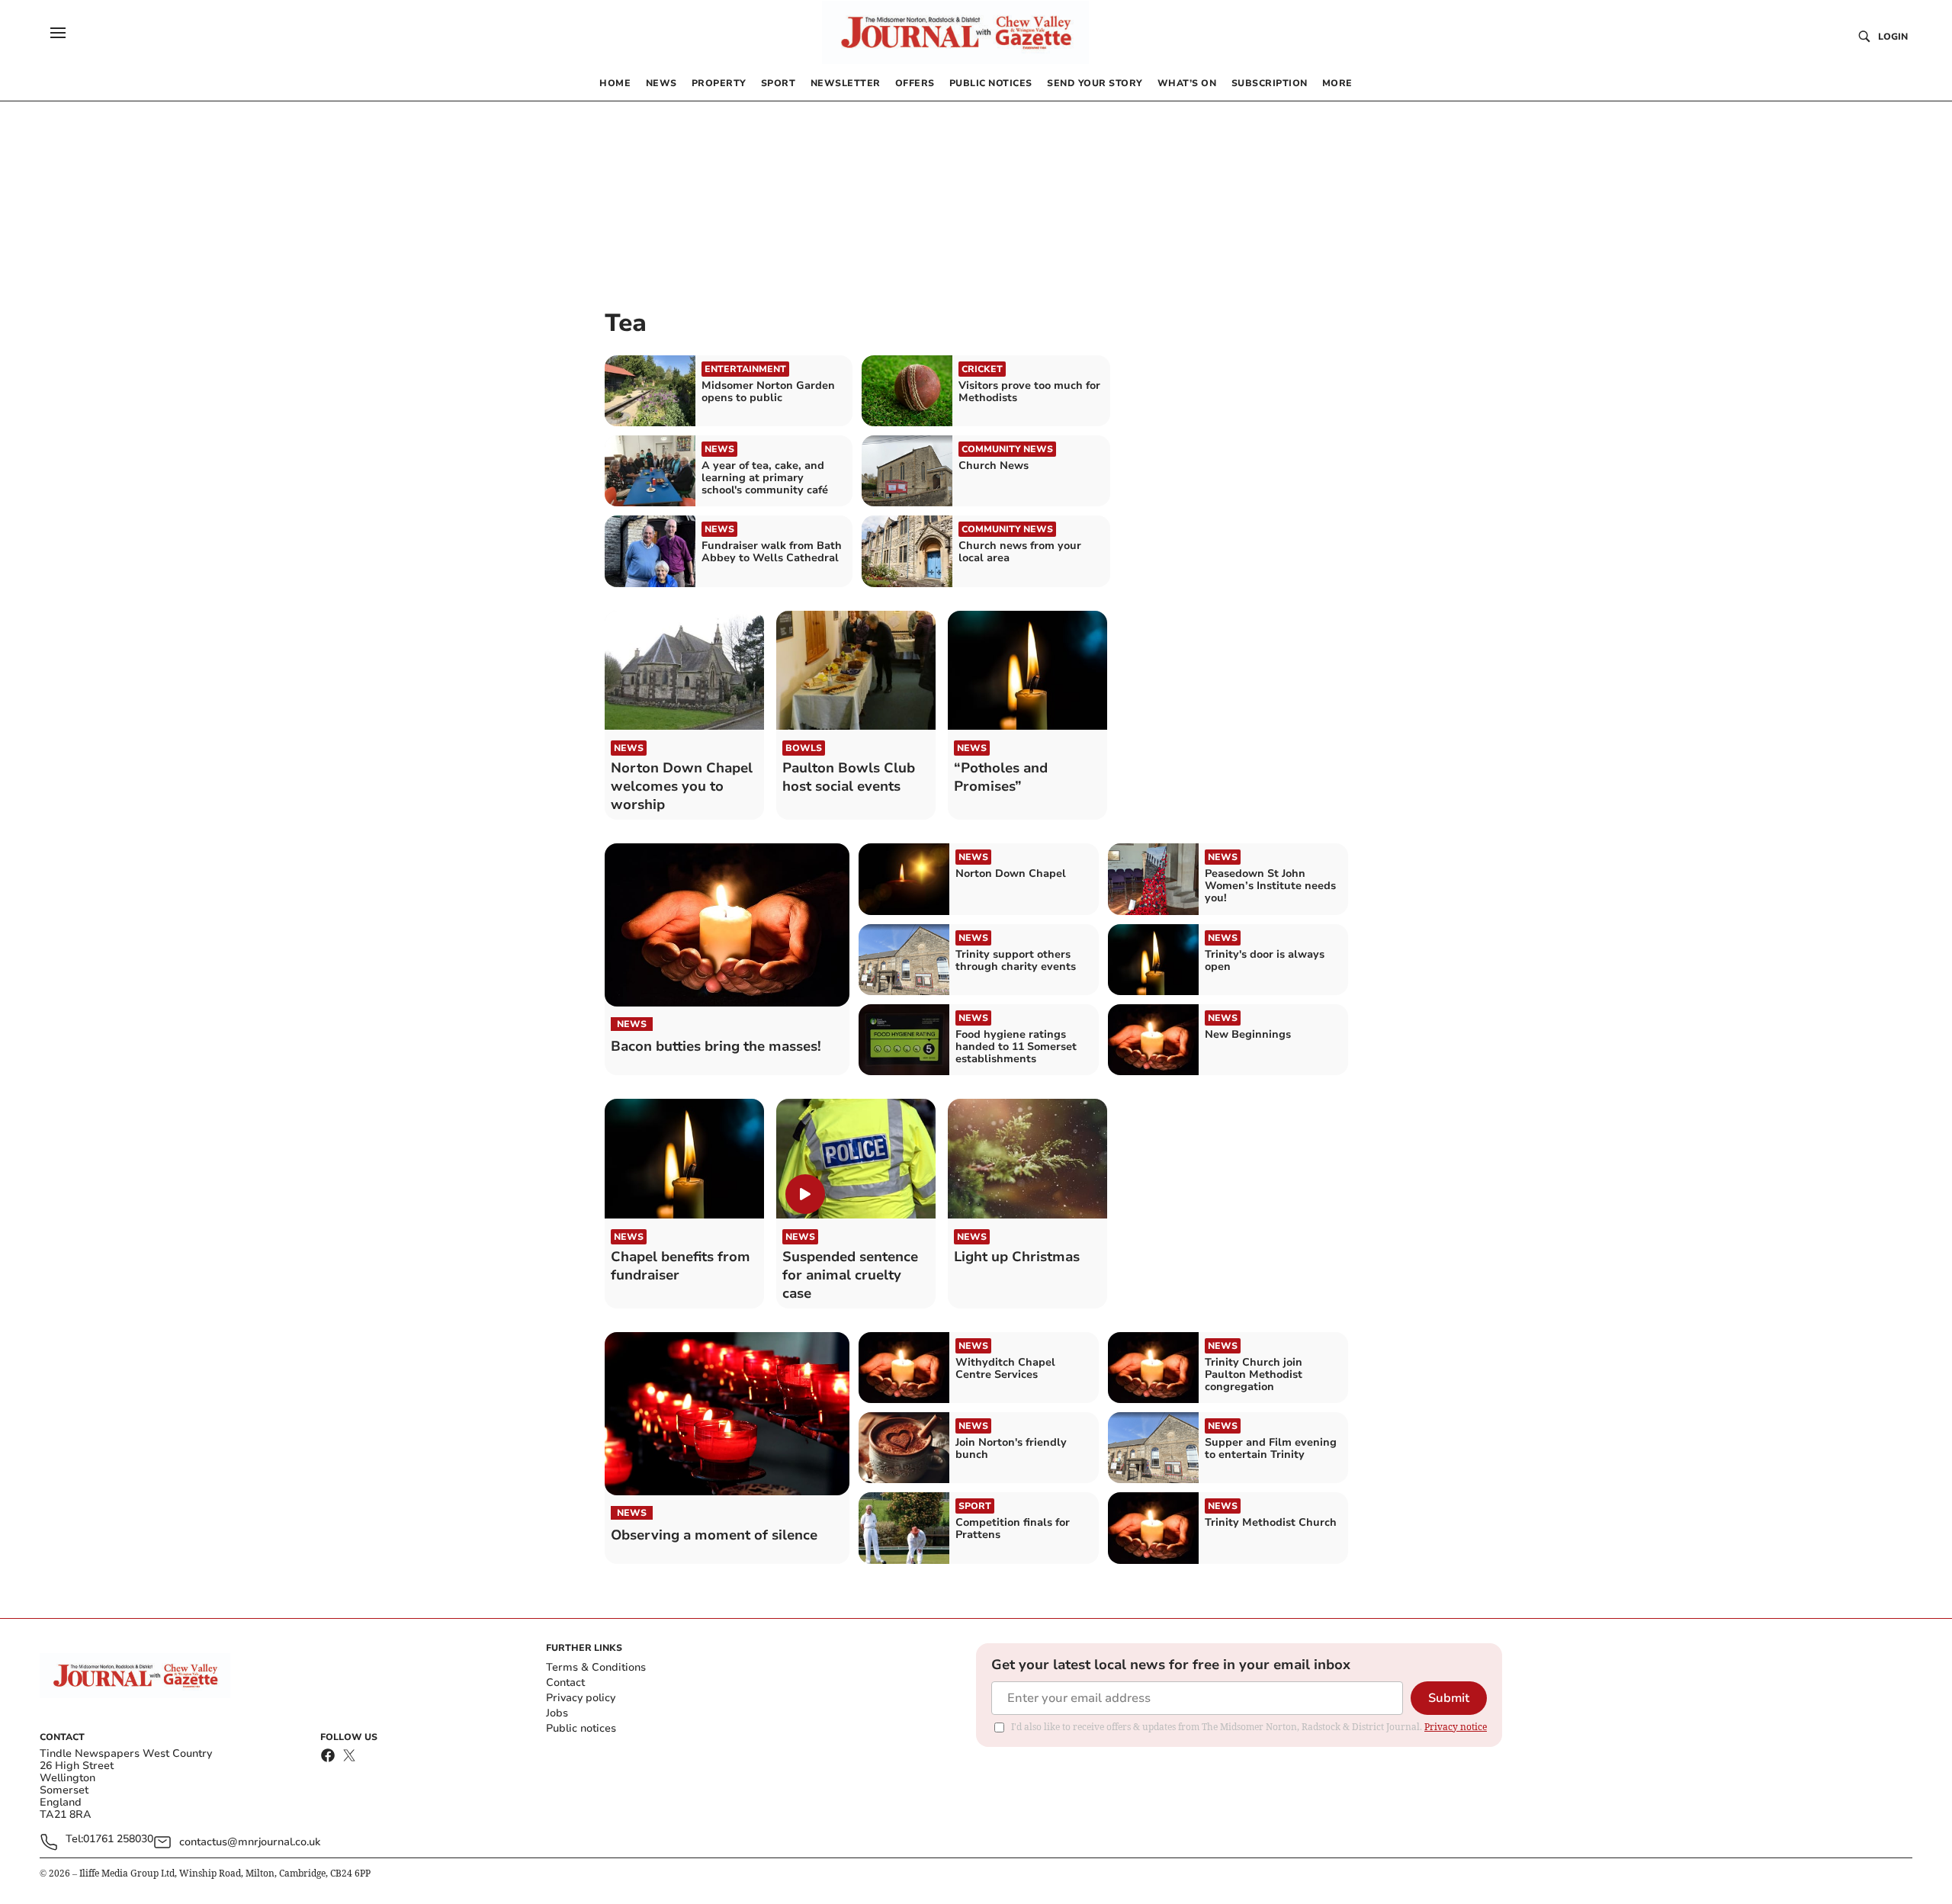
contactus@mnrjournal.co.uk (250, 1842)
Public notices (581, 1728)
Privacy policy (581, 1698)
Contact (565, 1682)
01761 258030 (118, 1840)
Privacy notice (1456, 1727)
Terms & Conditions (596, 1667)
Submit (1449, 1698)
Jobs (557, 1713)
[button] (58, 33)
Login (1893, 37)
